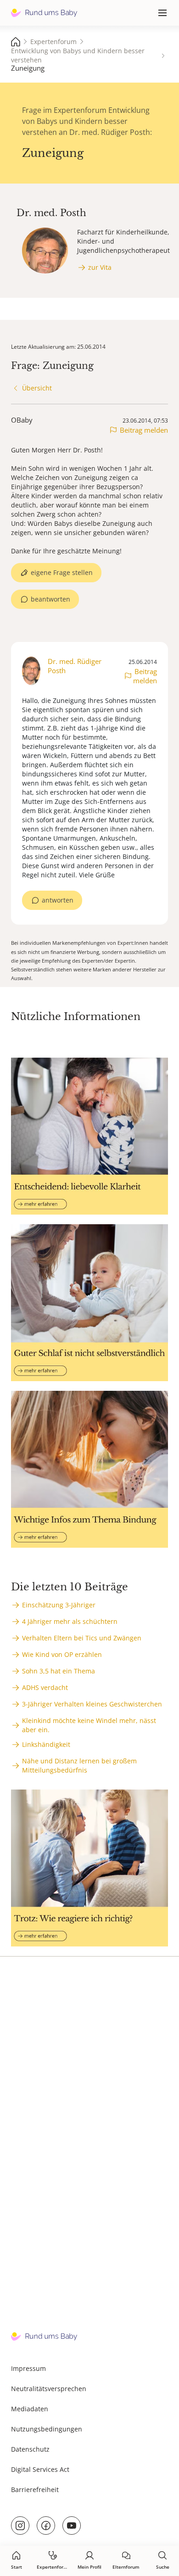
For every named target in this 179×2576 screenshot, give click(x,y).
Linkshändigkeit (46, 1744)
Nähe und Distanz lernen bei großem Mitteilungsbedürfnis (79, 1765)
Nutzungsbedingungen (47, 2429)
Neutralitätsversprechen (49, 2389)
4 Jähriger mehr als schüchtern (70, 1621)
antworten (58, 900)
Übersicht (37, 388)
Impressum (28, 2368)
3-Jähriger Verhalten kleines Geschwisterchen (92, 1704)
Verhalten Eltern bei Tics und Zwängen (82, 1638)
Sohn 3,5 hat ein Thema (59, 1671)
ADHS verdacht (45, 1687)
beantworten (50, 599)
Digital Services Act (40, 2469)
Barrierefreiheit (35, 2490)
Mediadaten (30, 2409)
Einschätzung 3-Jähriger (59, 1605)
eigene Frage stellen (62, 572)
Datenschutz (30, 2449)
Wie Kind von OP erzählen (62, 1654)
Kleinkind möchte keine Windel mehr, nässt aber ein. (89, 1725)
